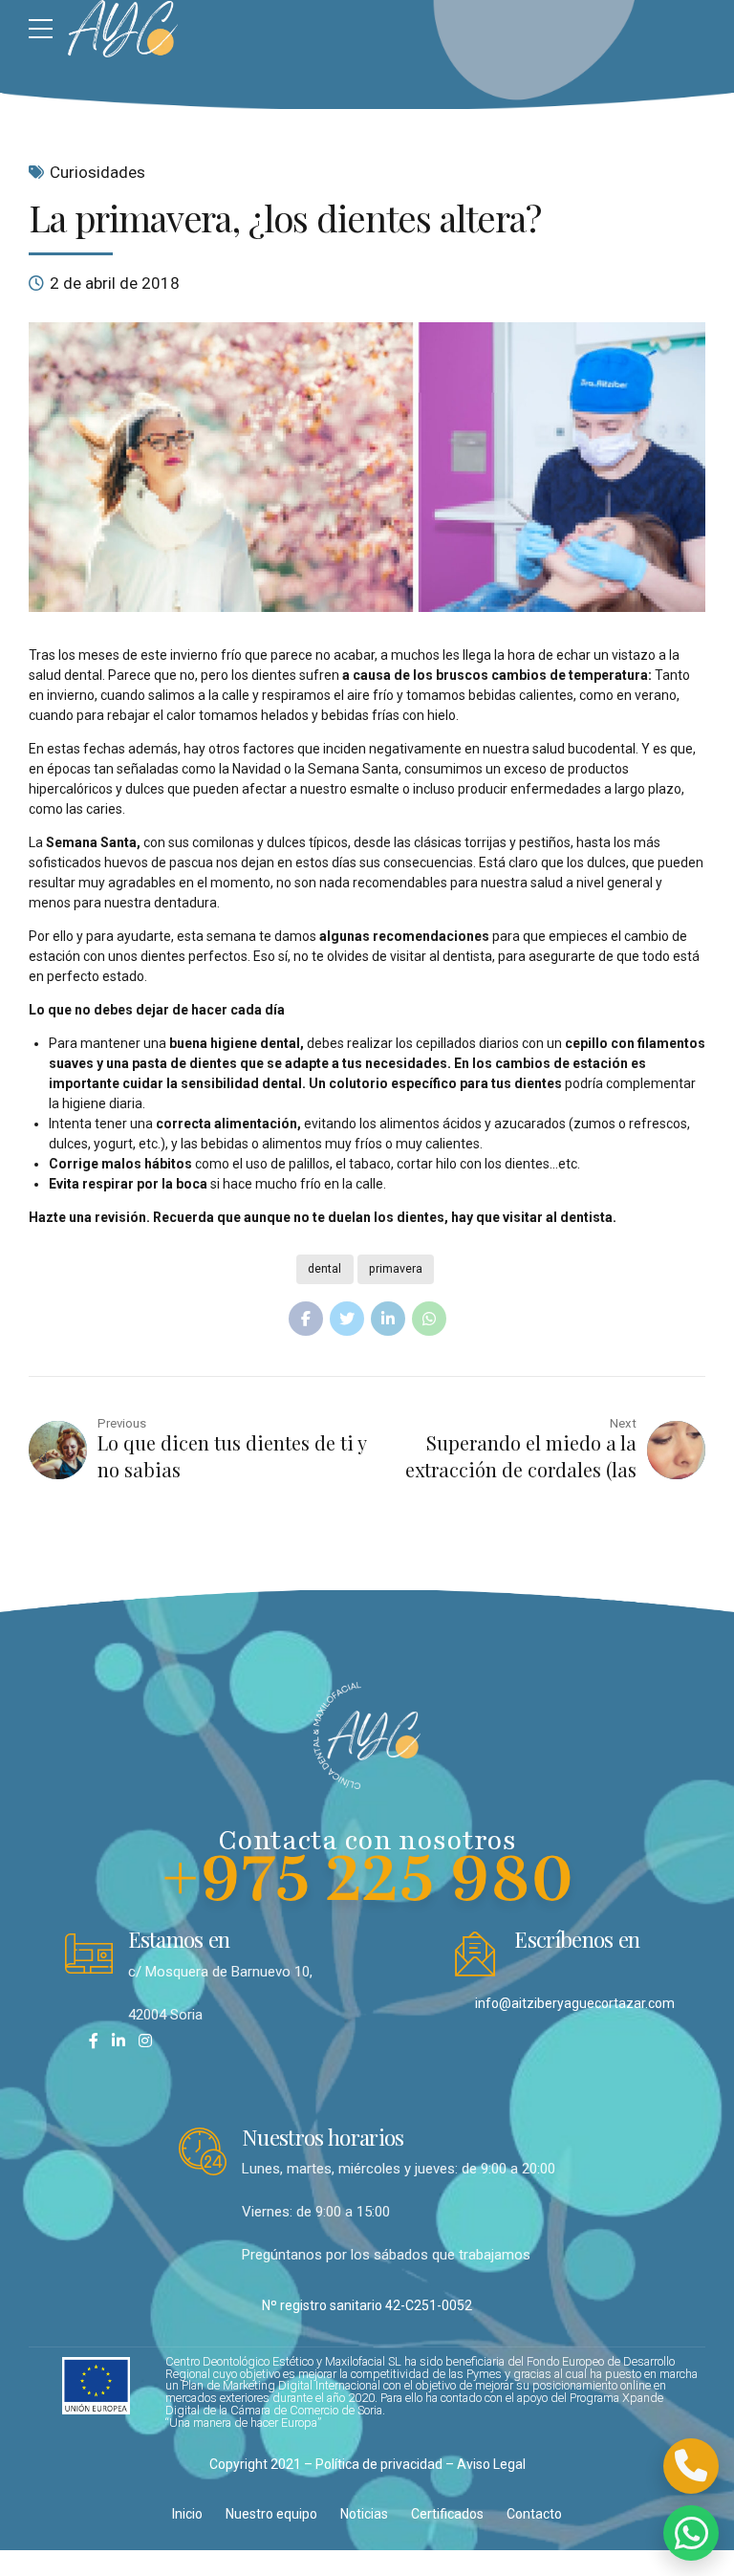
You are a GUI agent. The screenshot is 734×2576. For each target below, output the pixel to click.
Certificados (447, 2514)
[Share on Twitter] (347, 1319)
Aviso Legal (491, 2464)
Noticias (364, 2514)
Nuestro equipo (271, 2514)
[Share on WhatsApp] (429, 1319)
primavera (396, 1269)
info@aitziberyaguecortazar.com (575, 2003)
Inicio (187, 2514)
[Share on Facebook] (306, 1319)
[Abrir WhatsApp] (691, 2533)
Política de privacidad (379, 2464)
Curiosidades (97, 172)
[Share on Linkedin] (388, 1319)
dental (324, 1269)
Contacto (534, 2514)
